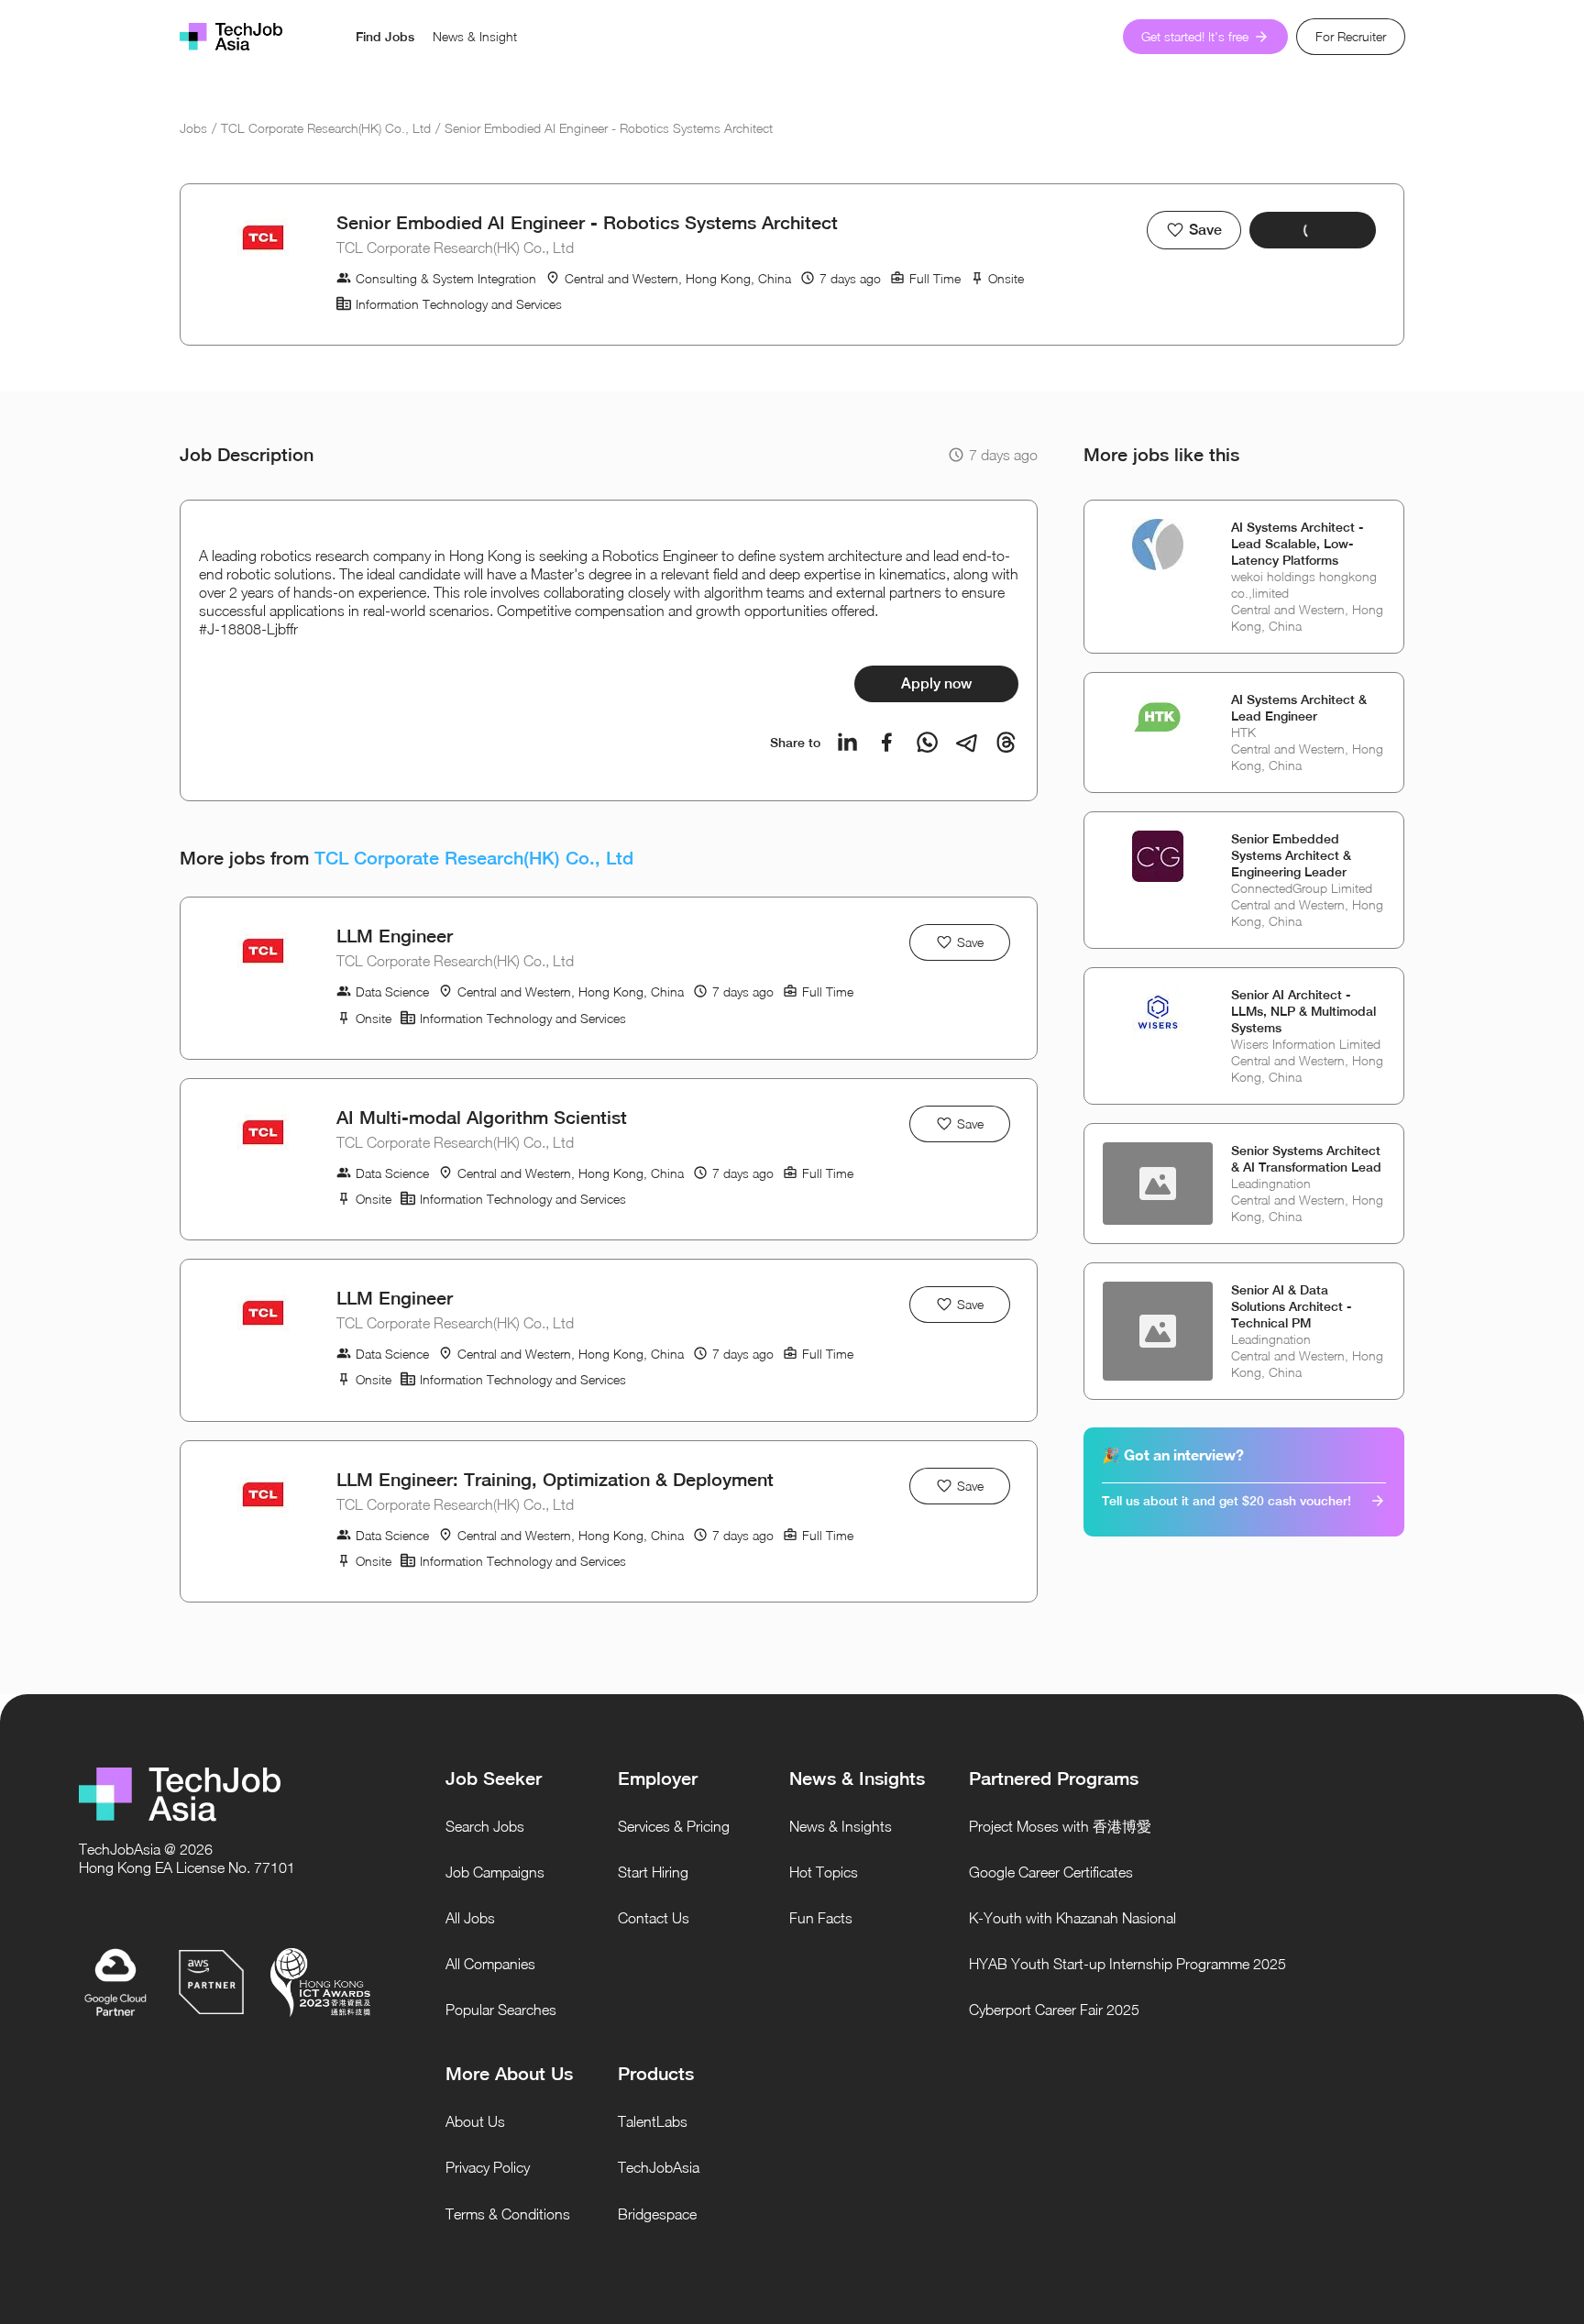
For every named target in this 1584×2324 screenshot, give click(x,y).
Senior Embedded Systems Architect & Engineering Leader (1291, 855)
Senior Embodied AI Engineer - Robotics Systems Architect (609, 128)
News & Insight (475, 36)
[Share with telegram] (967, 742)
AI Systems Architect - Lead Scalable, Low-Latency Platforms (1297, 544)
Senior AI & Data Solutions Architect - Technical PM (1291, 1306)
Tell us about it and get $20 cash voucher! (1226, 1501)
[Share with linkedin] (847, 742)
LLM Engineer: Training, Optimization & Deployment (555, 1479)
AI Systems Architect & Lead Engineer (1299, 708)
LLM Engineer (395, 936)
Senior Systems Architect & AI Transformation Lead (1306, 1159)
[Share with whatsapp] (927, 742)
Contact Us (654, 1918)
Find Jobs (385, 37)
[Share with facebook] (887, 742)
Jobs (193, 128)
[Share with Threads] (1006, 742)
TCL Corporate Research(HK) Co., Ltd (326, 128)
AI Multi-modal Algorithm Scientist (482, 1117)
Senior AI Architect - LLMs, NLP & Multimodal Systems (1303, 1011)
